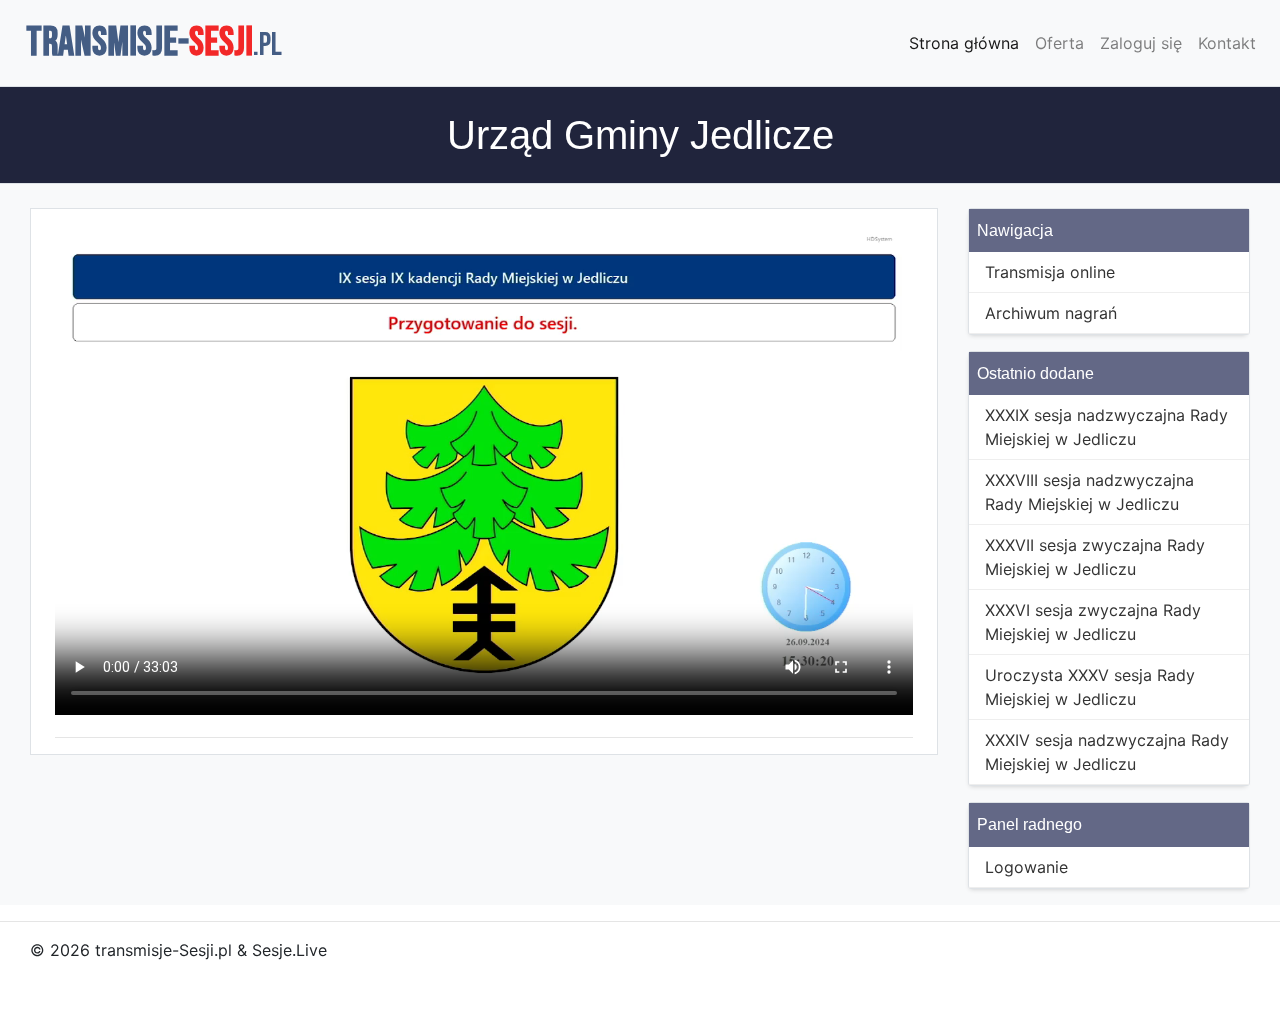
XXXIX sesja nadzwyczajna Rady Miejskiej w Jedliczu (1106, 427)
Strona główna (964, 43)
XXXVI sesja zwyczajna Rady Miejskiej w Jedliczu (1093, 622)
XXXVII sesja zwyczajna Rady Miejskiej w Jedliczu (1095, 557)
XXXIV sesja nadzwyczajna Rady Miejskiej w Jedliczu (1107, 752)
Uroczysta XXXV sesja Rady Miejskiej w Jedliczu (1090, 687)
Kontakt (1227, 43)
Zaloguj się (1141, 43)
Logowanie (1026, 867)
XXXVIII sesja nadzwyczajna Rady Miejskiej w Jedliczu (1089, 492)
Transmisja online (1050, 272)
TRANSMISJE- (154, 43)
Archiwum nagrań (1051, 313)
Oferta (1059, 43)
